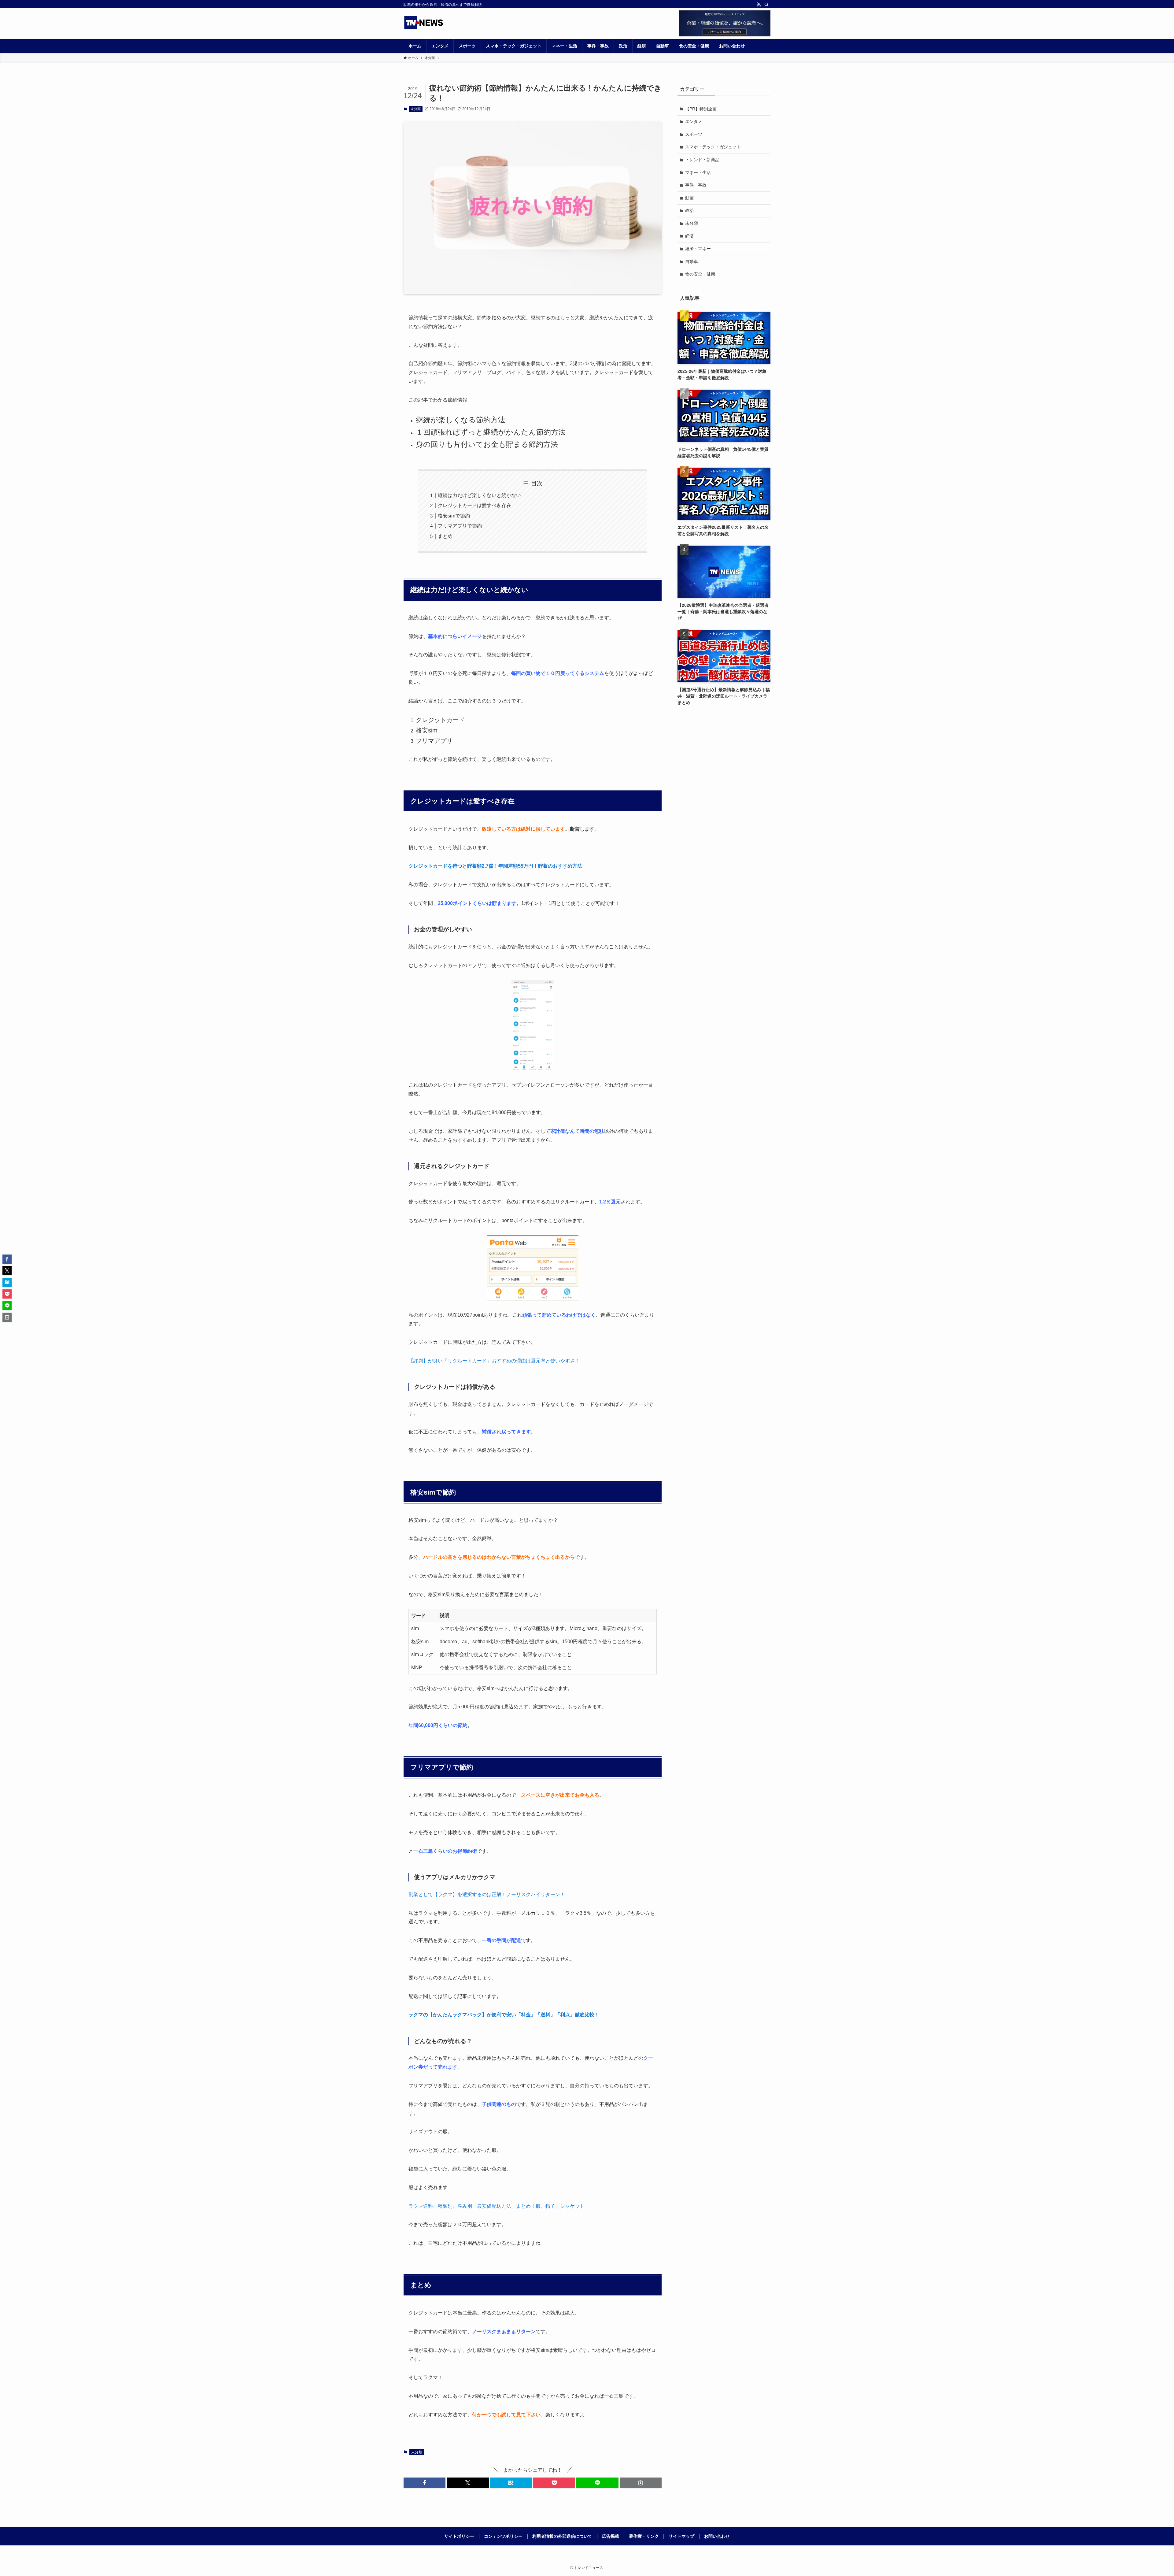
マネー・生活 (698, 172)
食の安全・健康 (700, 274)
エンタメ (694, 121)
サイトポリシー (459, 2536)
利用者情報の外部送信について (562, 2536)
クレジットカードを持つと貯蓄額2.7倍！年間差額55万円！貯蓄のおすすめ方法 (495, 866)
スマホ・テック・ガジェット (713, 147)
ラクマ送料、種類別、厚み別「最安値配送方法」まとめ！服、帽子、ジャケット (497, 2206)
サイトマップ (681, 2536)
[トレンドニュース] (424, 23)
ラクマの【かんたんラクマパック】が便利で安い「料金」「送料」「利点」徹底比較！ (504, 2015)
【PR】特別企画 (701, 109)
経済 (689, 236)
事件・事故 (696, 185)
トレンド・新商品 (702, 160)
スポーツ (694, 134)
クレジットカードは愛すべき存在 (474, 505)
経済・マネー (698, 249)
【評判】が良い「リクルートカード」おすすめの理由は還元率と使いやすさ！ (494, 1361)
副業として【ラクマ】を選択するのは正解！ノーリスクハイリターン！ (487, 1894)
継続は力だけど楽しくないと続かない (479, 495)
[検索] (766, 5)
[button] (425, 2483)
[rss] (759, 5)
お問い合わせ (717, 2536)
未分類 (416, 109)
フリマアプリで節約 (460, 526)
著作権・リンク (644, 2536)
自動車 (692, 261)
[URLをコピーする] (641, 2483)
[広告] (725, 23)
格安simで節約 (454, 516)
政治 (689, 210)
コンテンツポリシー (503, 2536)
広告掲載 (611, 2536)
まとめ (445, 536)
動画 (689, 198)
